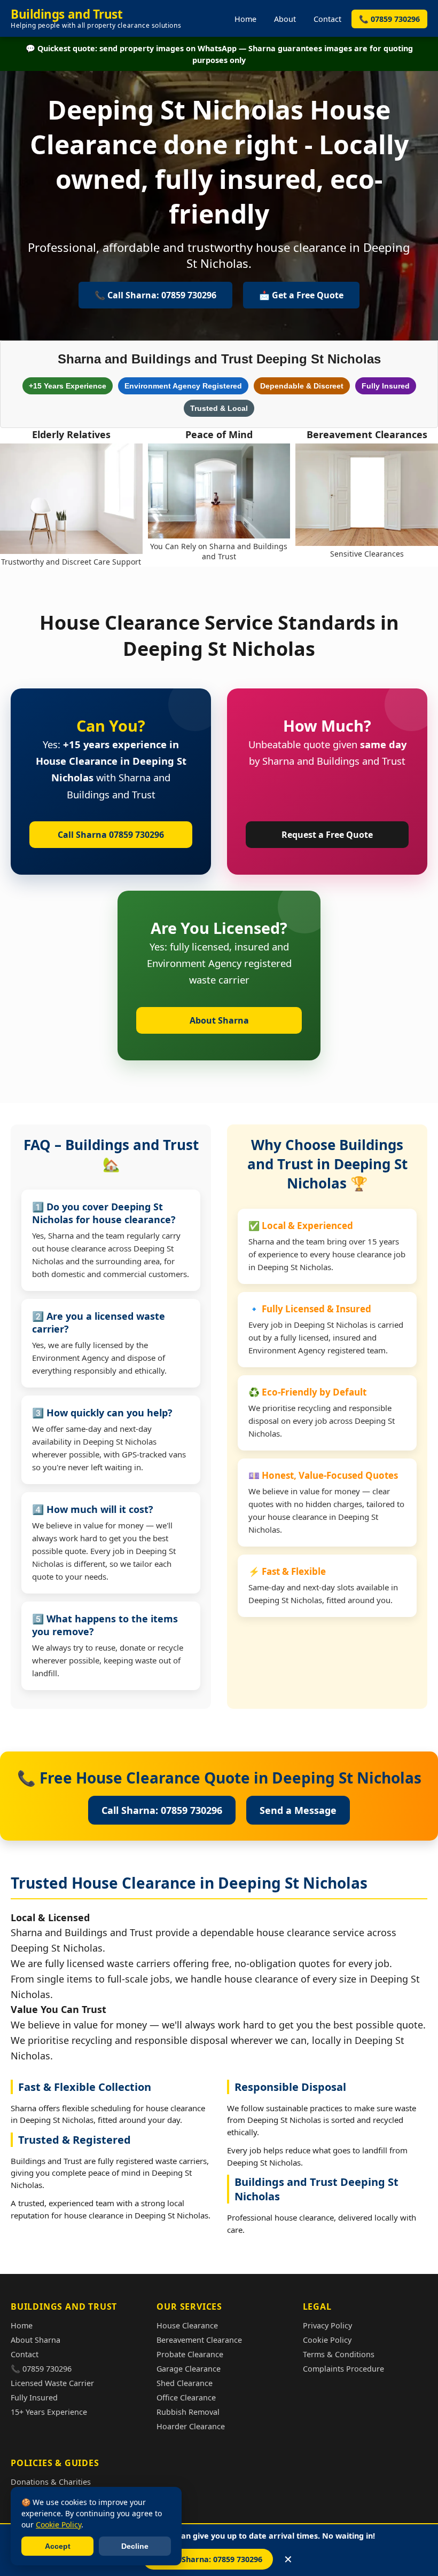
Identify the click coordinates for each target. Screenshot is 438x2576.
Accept (58, 2546)
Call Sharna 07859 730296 (111, 835)
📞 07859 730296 (389, 19)
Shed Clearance (185, 2383)
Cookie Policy (327, 2340)
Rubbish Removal (188, 2412)
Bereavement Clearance (199, 2340)
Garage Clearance (189, 2369)
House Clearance (187, 2325)
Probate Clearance (190, 2354)
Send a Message (298, 1810)
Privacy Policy (327, 2325)
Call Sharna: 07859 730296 (162, 1810)
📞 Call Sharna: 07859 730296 (208, 2559)
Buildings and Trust (96, 18)
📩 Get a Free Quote (301, 295)
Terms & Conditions (339, 2354)
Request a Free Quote (327, 835)
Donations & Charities (51, 2482)
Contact (327, 19)
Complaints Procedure (343, 2369)
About (285, 19)
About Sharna (219, 1020)
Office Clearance (186, 2397)
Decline (135, 2546)
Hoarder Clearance (191, 2426)
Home (245, 19)
